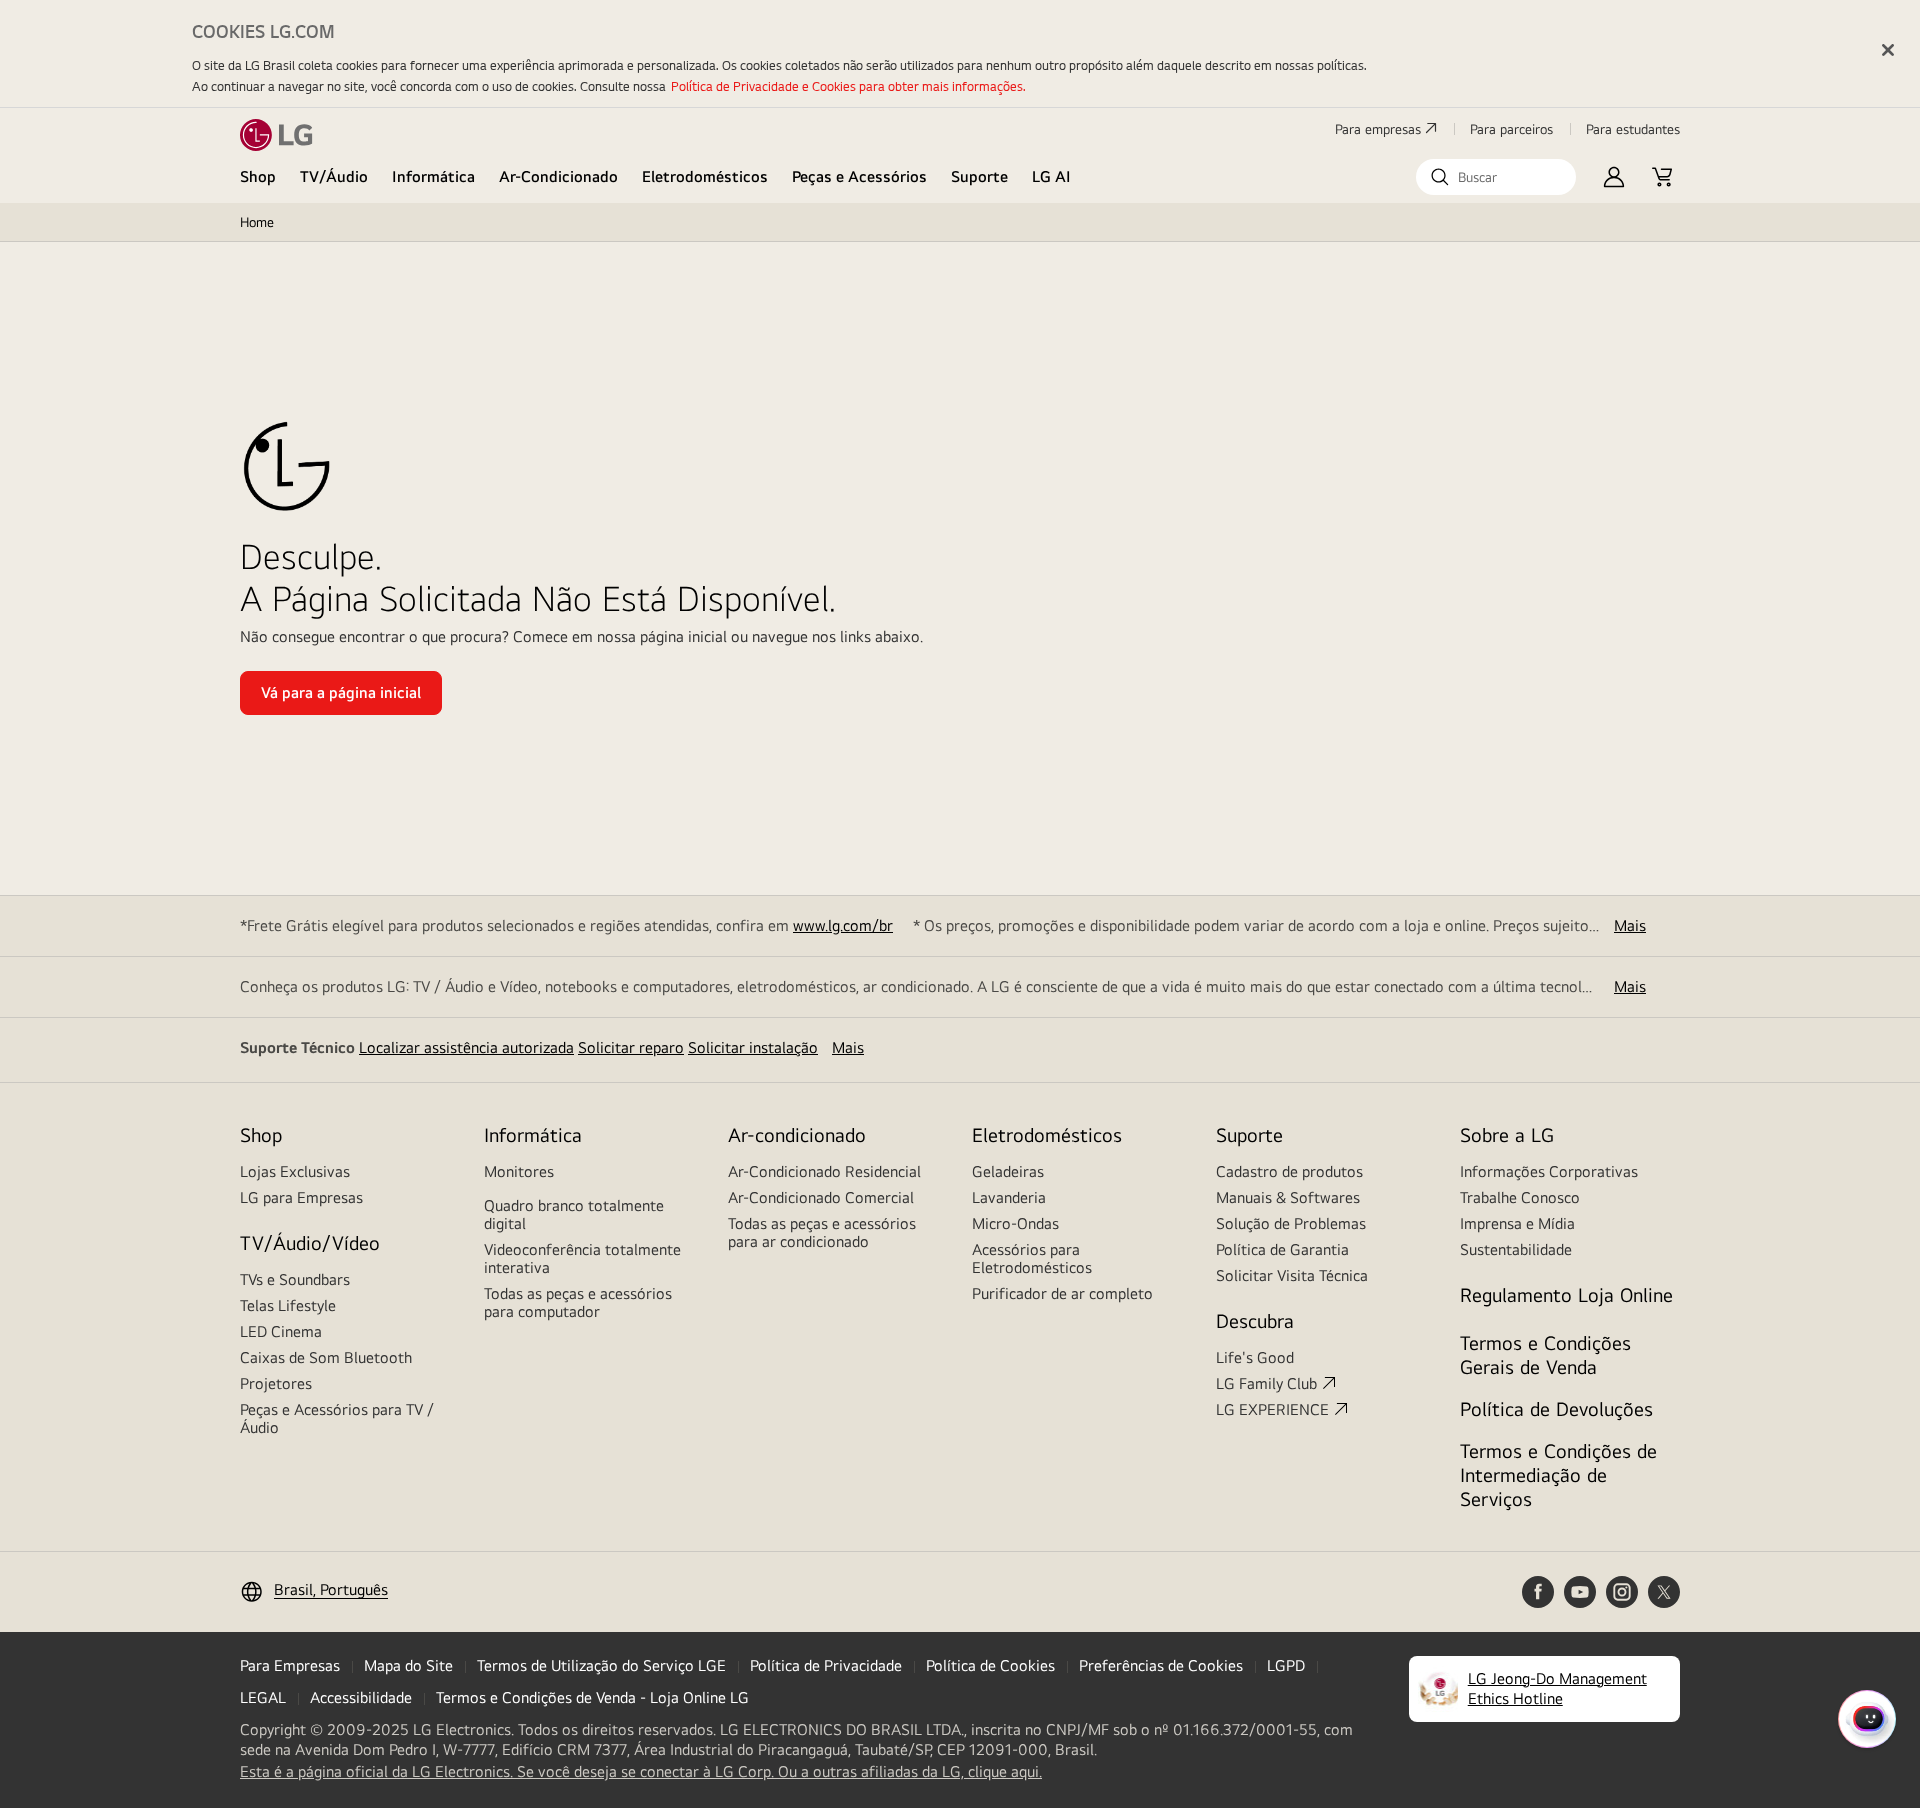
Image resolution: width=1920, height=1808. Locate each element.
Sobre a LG (1507, 1134)
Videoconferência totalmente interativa (582, 1258)
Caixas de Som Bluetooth (326, 1357)
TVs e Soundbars (295, 1279)
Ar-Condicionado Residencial (824, 1171)
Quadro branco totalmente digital (574, 1214)
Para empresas (1378, 129)
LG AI (1051, 176)
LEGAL (263, 1697)
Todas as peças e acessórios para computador (578, 1302)
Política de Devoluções (1556, 1408)
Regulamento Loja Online (1566, 1294)
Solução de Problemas (1291, 1223)
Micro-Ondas (1015, 1223)
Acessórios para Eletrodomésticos (1032, 1258)
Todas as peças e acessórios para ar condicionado (822, 1232)
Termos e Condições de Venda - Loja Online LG (592, 1697)
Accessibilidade (361, 1697)
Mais (1630, 925)
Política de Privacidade (826, 1665)
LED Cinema (281, 1331)
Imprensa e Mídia (1517, 1223)
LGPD (1286, 1665)
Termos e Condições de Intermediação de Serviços (1558, 1474)
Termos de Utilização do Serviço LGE (601, 1665)
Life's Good (1255, 1357)
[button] (1496, 177)
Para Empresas (290, 1665)
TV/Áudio (334, 176)
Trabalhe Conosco (1520, 1197)
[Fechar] (1888, 50)
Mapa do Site (408, 1665)
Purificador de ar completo (1062, 1293)
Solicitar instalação (753, 1047)
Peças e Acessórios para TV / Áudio (337, 1418)
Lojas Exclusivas (295, 1171)
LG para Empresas (301, 1197)
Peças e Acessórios (859, 176)
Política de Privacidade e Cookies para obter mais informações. (848, 86)
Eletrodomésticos (705, 176)
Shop (258, 176)
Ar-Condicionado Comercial (821, 1197)
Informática (433, 176)
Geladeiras (1008, 1171)
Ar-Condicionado (558, 176)
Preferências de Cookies (1161, 1665)
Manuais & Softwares (1288, 1197)
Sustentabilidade (1516, 1249)
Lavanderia (1009, 1197)
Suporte (979, 176)
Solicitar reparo (631, 1047)
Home (257, 222)
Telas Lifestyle (288, 1305)
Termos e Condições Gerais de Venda (1545, 1354)
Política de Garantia (1282, 1249)
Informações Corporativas (1549, 1171)
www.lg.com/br (843, 925)
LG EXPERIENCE (1272, 1409)
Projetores (276, 1383)
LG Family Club (1266, 1383)
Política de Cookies (990, 1665)
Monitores (519, 1171)
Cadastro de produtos (1289, 1171)
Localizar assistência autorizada (466, 1047)
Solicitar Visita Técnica (1292, 1275)
